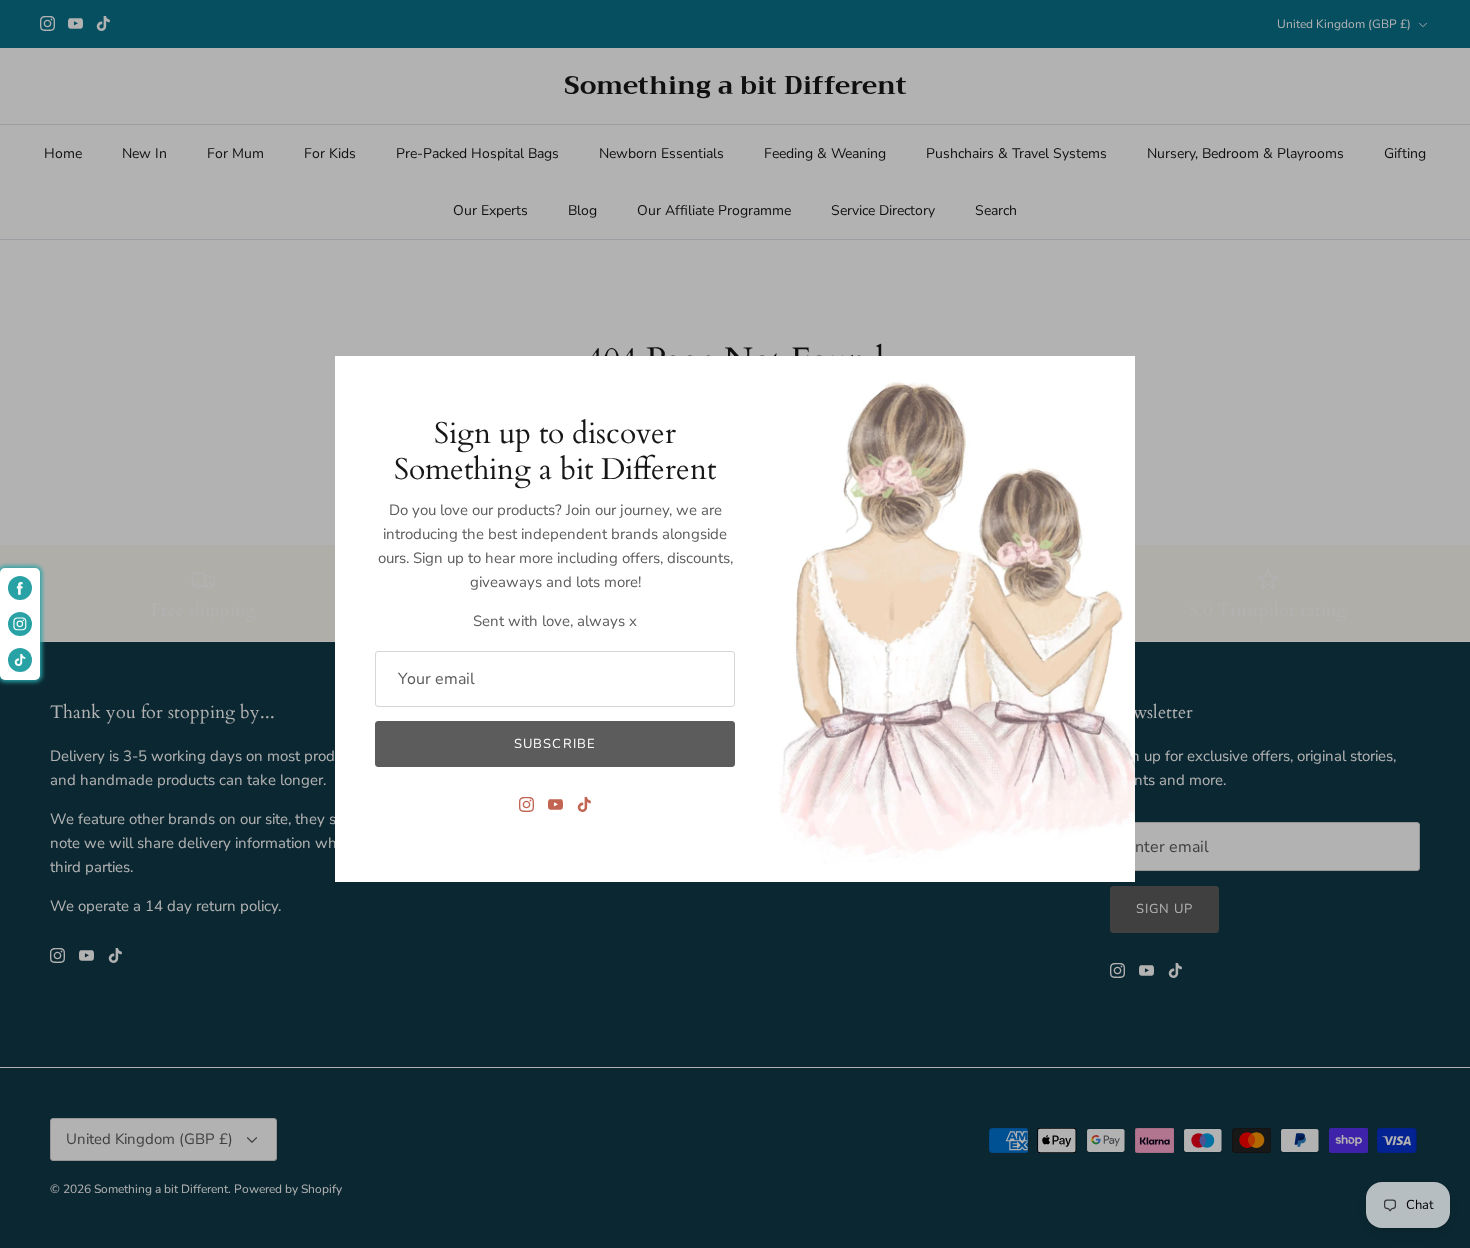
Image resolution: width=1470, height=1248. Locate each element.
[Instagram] (526, 804)
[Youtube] (555, 804)
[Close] (1110, 381)
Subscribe (554, 744)
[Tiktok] (584, 804)
